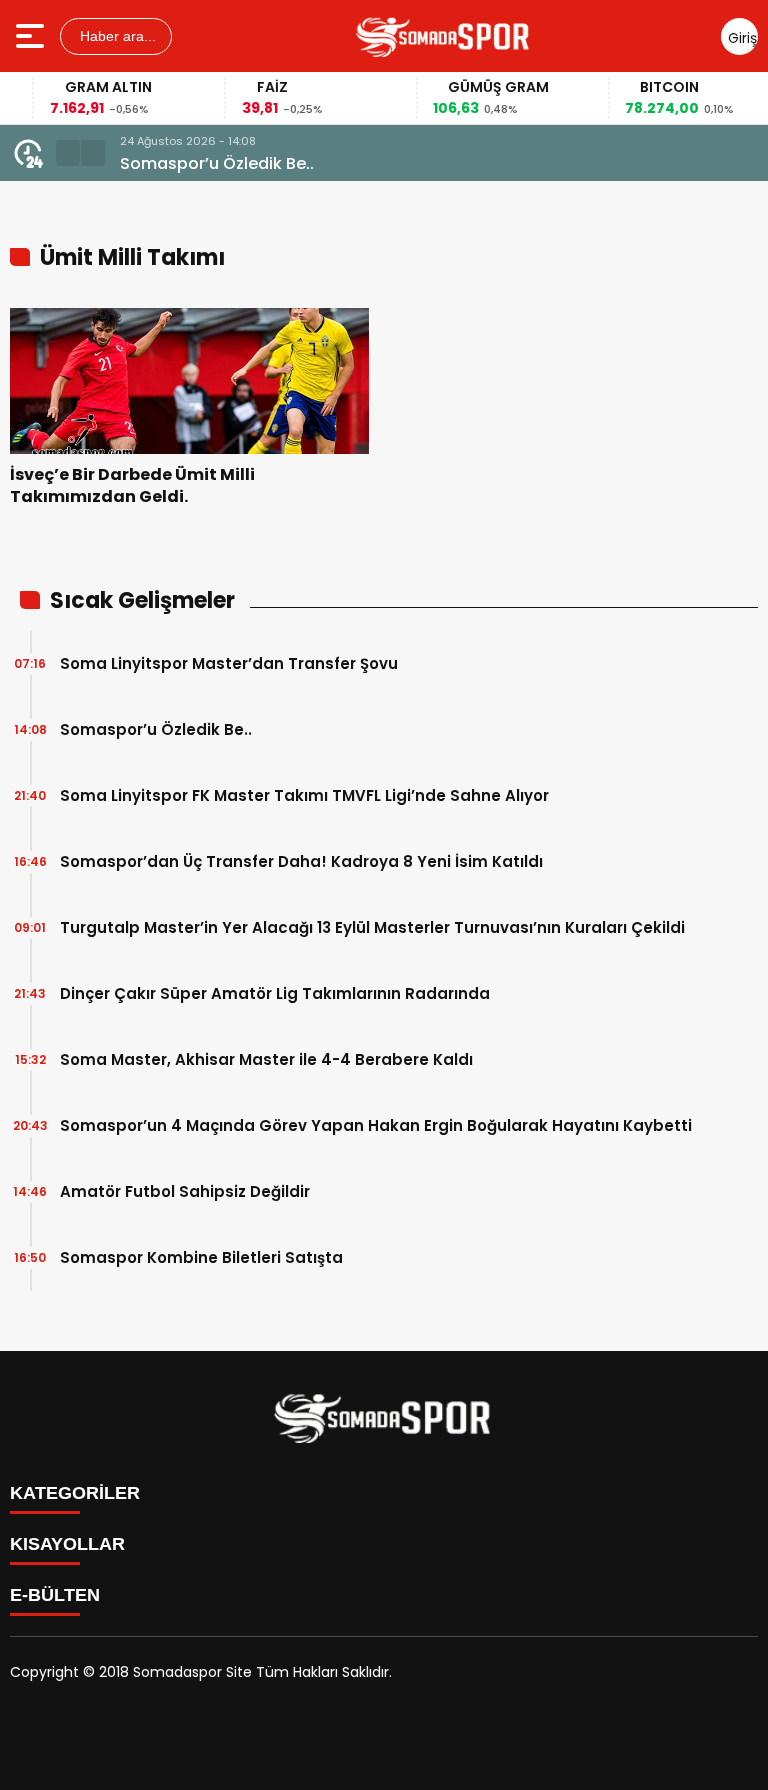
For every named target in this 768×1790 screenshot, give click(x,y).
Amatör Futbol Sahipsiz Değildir (185, 1191)
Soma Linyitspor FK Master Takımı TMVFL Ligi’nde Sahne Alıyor (304, 795)
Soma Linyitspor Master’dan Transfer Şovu (229, 663)
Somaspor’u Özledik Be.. (217, 163)
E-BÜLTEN (55, 1595)
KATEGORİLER (75, 1493)
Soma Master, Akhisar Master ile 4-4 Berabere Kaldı (266, 1059)
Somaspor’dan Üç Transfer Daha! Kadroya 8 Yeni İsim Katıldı (301, 861)
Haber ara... (116, 36)
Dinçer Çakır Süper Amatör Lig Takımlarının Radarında (275, 993)
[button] (68, 153)
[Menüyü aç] (32, 36)
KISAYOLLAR (67, 1544)
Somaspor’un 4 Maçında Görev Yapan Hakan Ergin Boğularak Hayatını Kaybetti (376, 1125)
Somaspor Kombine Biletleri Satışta (201, 1257)
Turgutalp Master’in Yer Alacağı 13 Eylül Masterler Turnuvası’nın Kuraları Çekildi (372, 927)
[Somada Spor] (444, 36)
